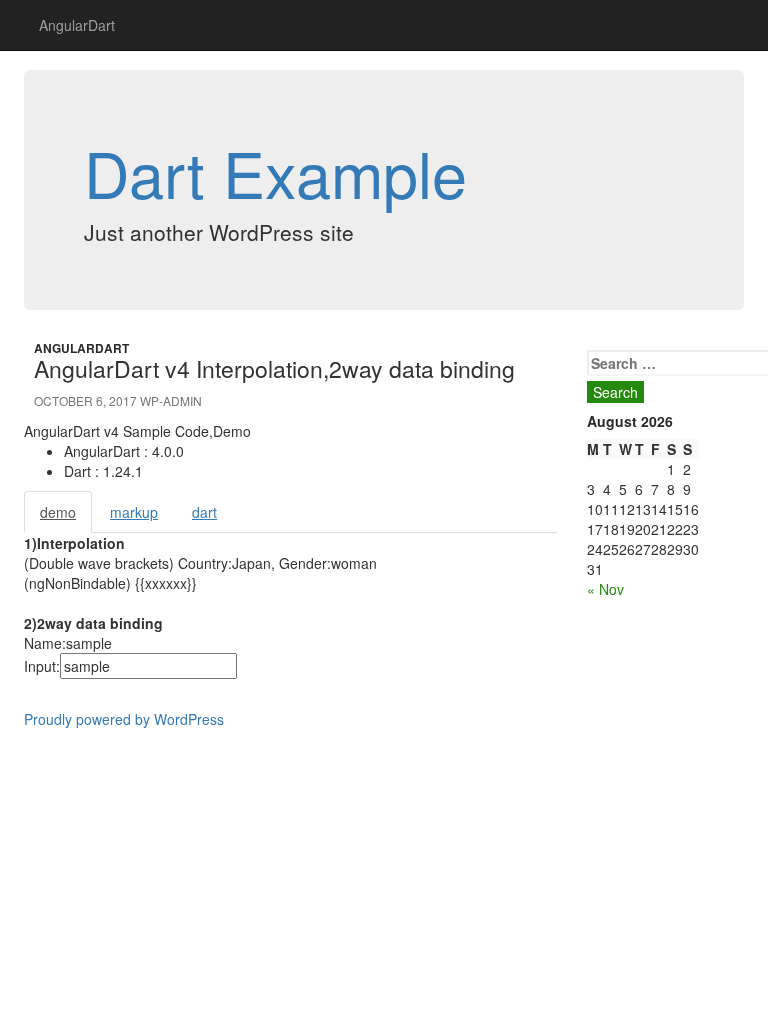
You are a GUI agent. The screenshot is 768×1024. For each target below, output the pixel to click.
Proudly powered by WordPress (124, 719)
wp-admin (171, 400)
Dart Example (275, 172)
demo (58, 512)
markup (134, 512)
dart (204, 512)
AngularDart (77, 25)
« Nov (605, 589)
